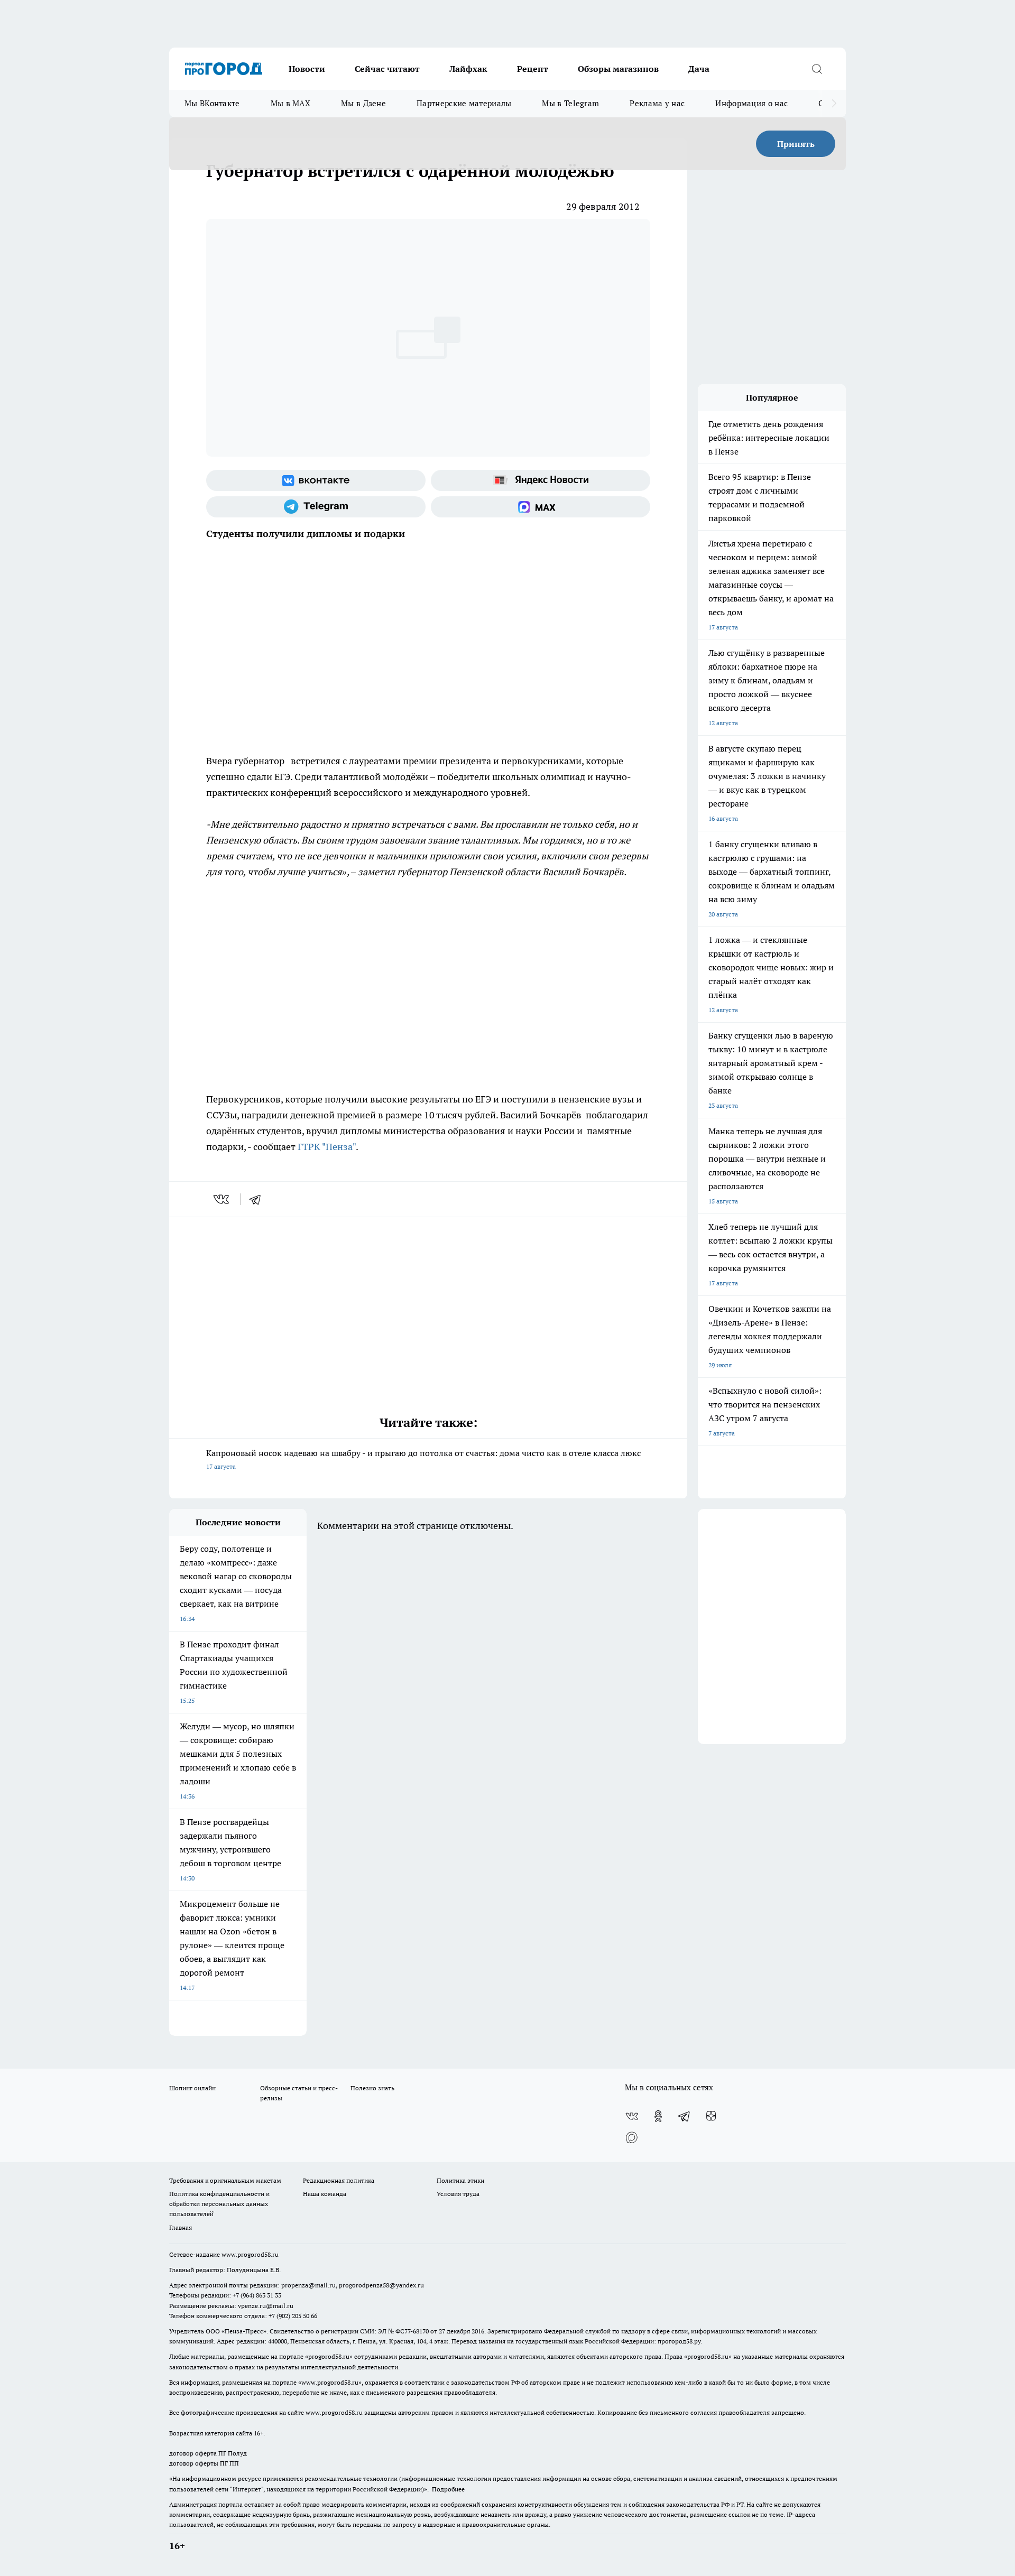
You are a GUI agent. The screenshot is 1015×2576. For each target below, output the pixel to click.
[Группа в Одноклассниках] (658, 2116)
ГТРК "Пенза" (327, 1147)
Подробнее (448, 2489)
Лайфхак (468, 69)
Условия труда (458, 2194)
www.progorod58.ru (250, 2254)
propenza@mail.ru (308, 2285)
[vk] (222, 1199)
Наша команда (325, 2194)
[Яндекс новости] (541, 480)
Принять (796, 144)
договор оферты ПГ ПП (204, 2463)
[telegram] (259, 1199)
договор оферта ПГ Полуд (208, 2453)
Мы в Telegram (570, 103)
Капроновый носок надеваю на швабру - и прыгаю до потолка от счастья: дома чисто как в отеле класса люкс (423, 1459)
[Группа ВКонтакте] (316, 480)
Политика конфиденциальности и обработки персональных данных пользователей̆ (219, 2204)
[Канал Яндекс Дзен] (711, 2116)
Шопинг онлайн (192, 2088)
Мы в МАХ (290, 103)
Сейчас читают (387, 69)
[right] (834, 104)
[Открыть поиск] (817, 69)
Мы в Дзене (363, 103)
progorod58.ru (329, 2356)
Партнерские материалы (464, 103)
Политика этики (460, 2180)
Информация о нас (751, 103)
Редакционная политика (339, 2180)
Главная (181, 2227)
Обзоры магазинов (618, 69)
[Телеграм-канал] (316, 507)
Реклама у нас (657, 103)
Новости (307, 69)
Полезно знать (372, 2088)
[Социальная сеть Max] (541, 507)
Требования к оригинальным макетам (225, 2180)
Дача (699, 69)
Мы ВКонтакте (212, 103)
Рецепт (533, 69)
